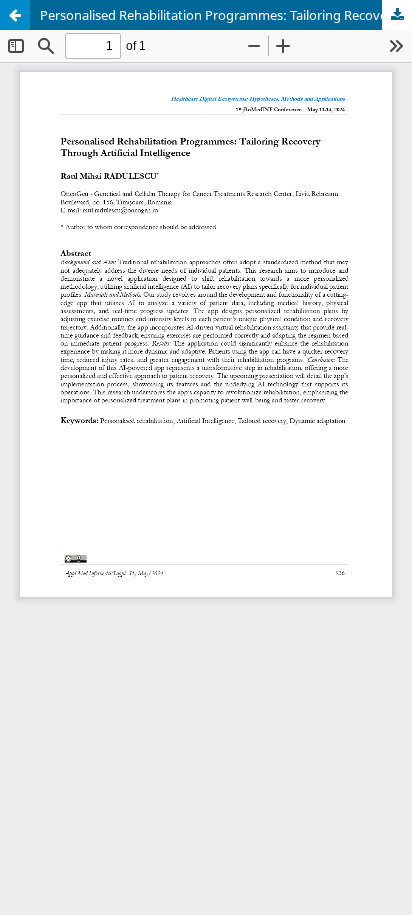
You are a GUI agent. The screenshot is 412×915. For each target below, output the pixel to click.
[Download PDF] (397, 15)
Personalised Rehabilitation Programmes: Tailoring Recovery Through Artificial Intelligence (226, 15)
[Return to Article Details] (15, 15)
